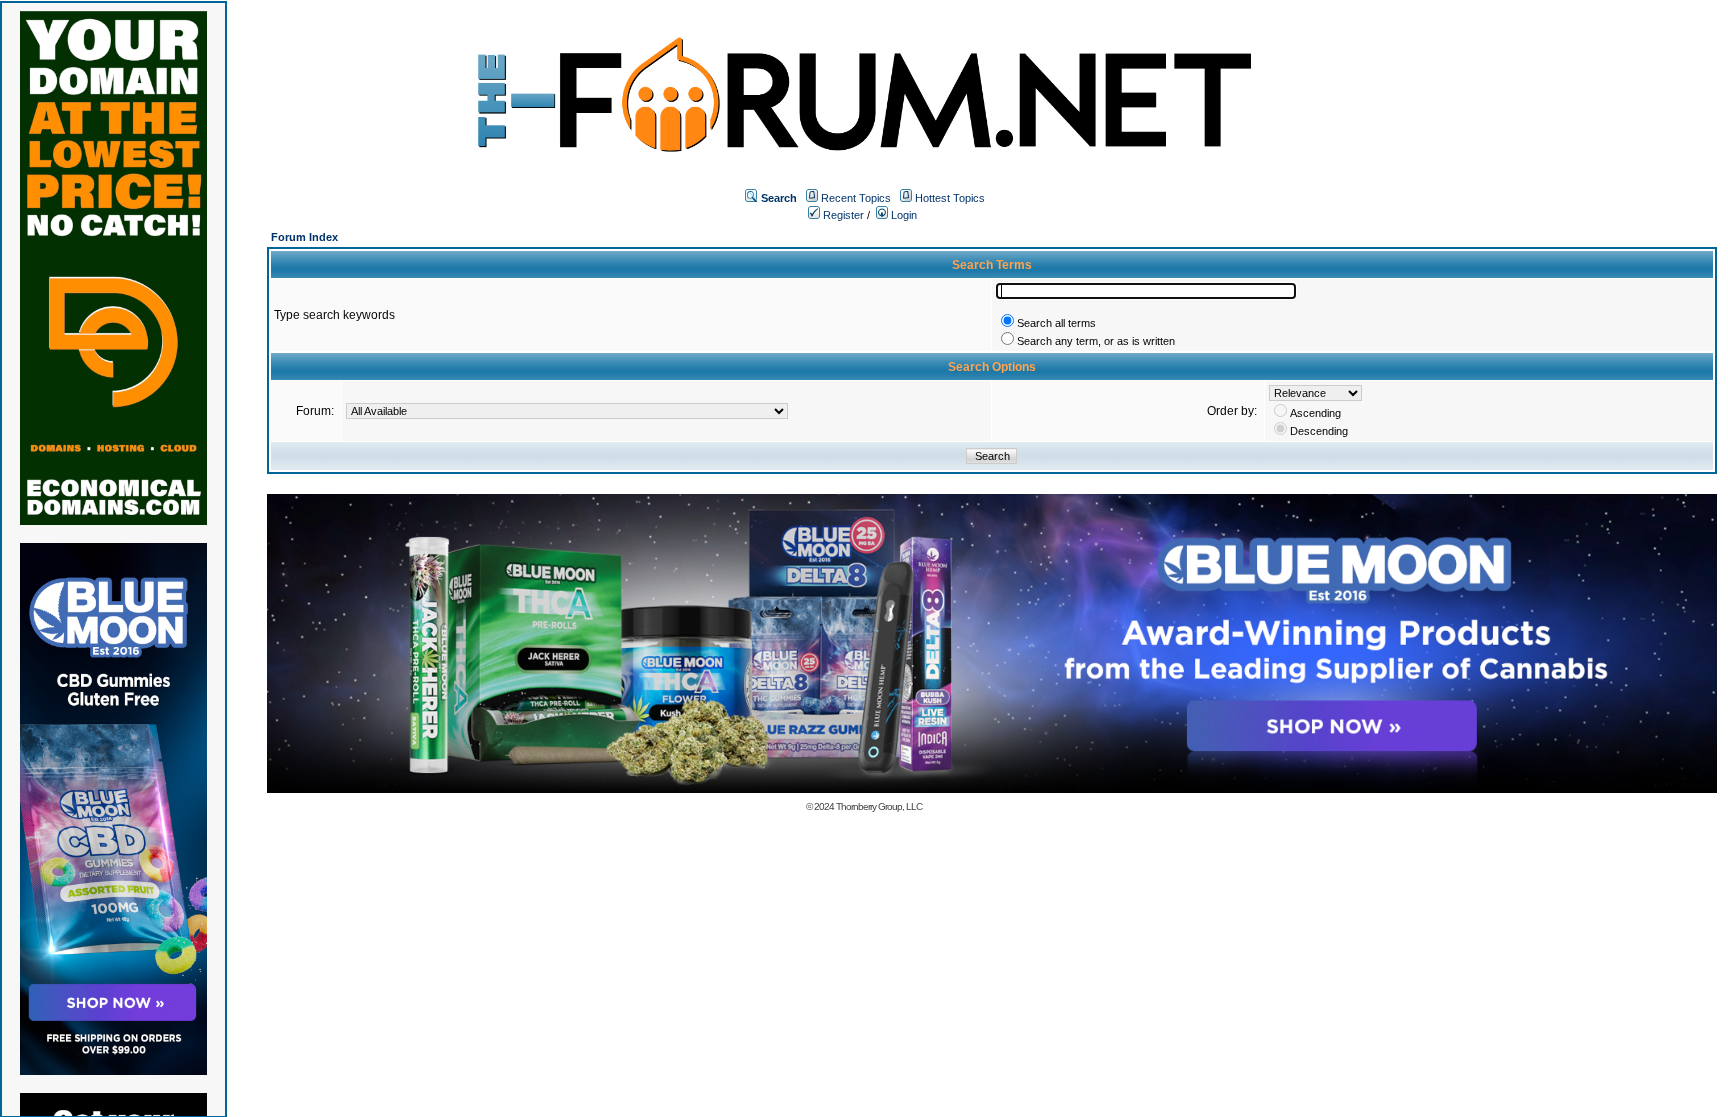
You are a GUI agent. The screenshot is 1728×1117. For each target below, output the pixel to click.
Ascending (1315, 413)
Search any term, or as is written (1096, 341)
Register (842, 215)
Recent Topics (856, 198)
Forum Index (304, 237)
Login (902, 215)
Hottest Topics (950, 198)
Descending (1319, 431)
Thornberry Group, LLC (879, 806)
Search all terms (1056, 323)
